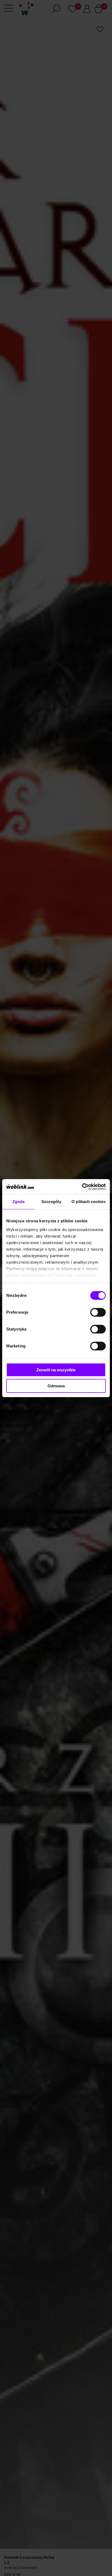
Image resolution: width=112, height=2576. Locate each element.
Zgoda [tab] (19, 1202)
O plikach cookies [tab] (89, 1202)
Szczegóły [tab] (51, 1202)
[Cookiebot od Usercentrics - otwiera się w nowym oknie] (82, 1187)
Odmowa (56, 1386)
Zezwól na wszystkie (56, 1370)
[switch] (98, 1312)
